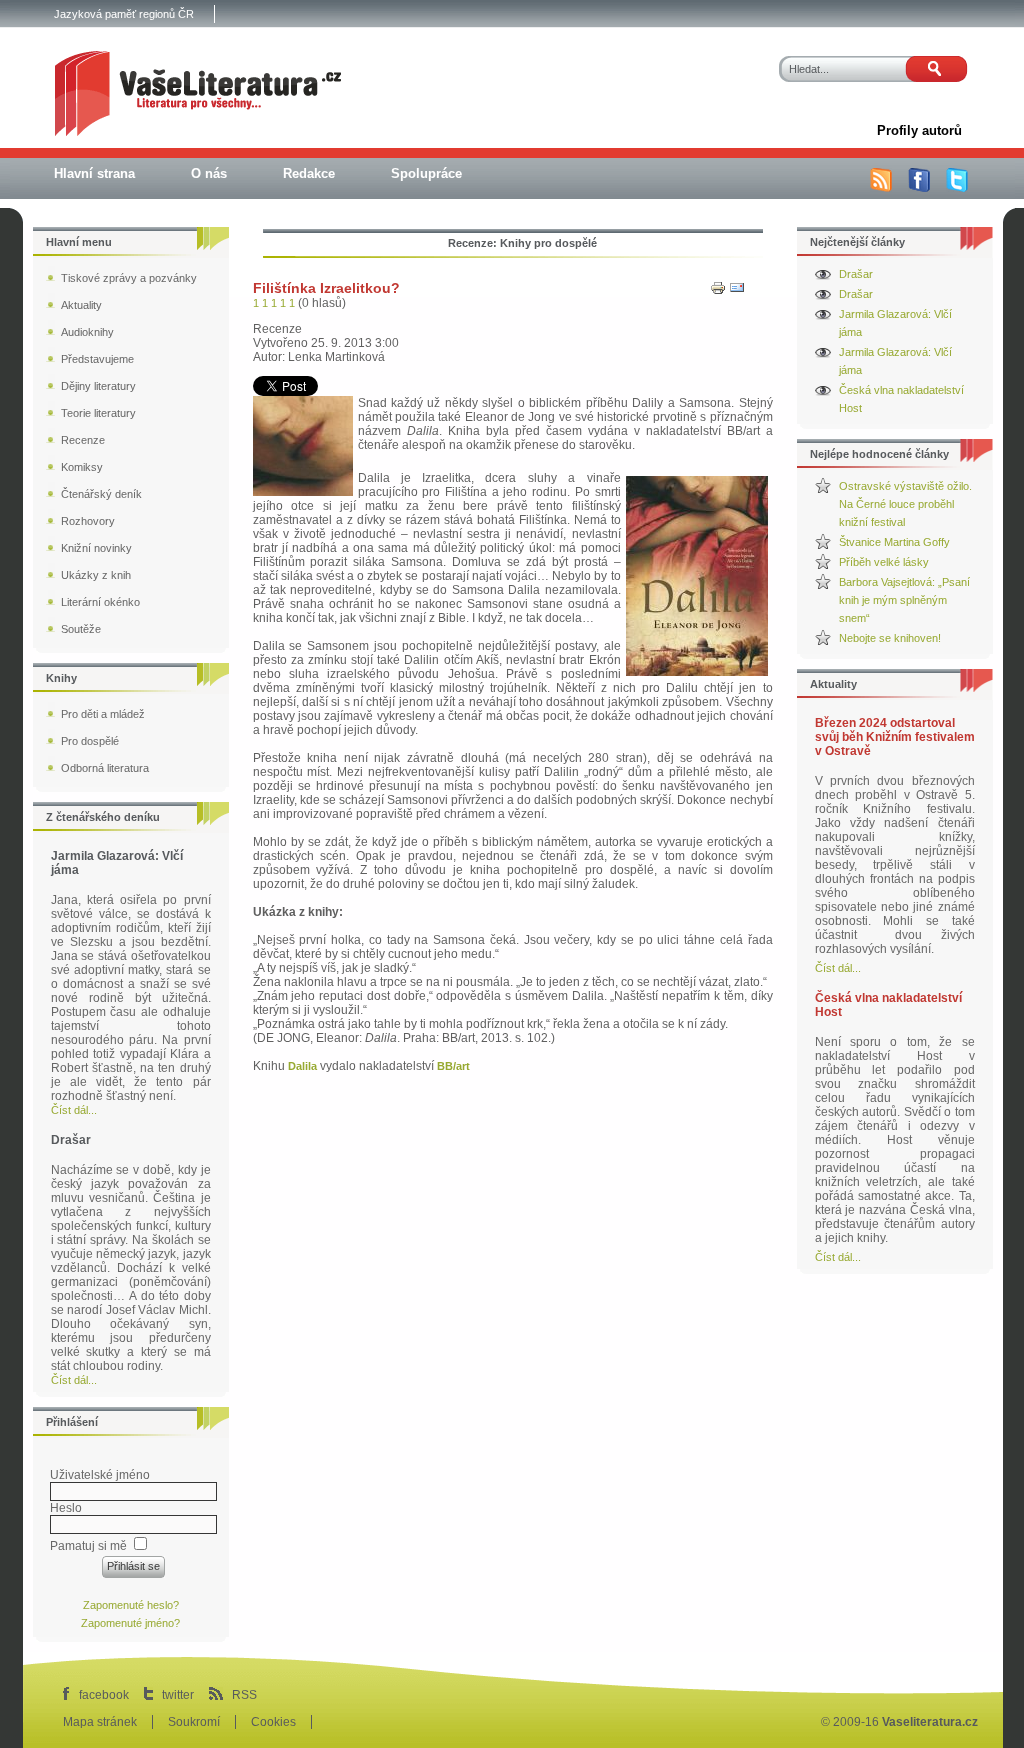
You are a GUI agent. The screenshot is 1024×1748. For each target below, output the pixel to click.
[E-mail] (737, 292)
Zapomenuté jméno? (130, 1623)
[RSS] (881, 188)
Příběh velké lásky (884, 562)
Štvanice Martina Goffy (894, 542)
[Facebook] (919, 188)
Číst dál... (838, 968)
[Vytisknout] (718, 292)
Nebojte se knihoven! (890, 638)
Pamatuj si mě (88, 1546)
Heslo (66, 1508)
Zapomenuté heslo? (131, 1605)
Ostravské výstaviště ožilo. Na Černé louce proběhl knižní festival (905, 504)
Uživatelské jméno (100, 1475)
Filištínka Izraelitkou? (326, 288)
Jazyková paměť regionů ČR (124, 14)
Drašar (856, 274)
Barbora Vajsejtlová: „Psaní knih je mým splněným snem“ (904, 600)
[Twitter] (957, 188)
